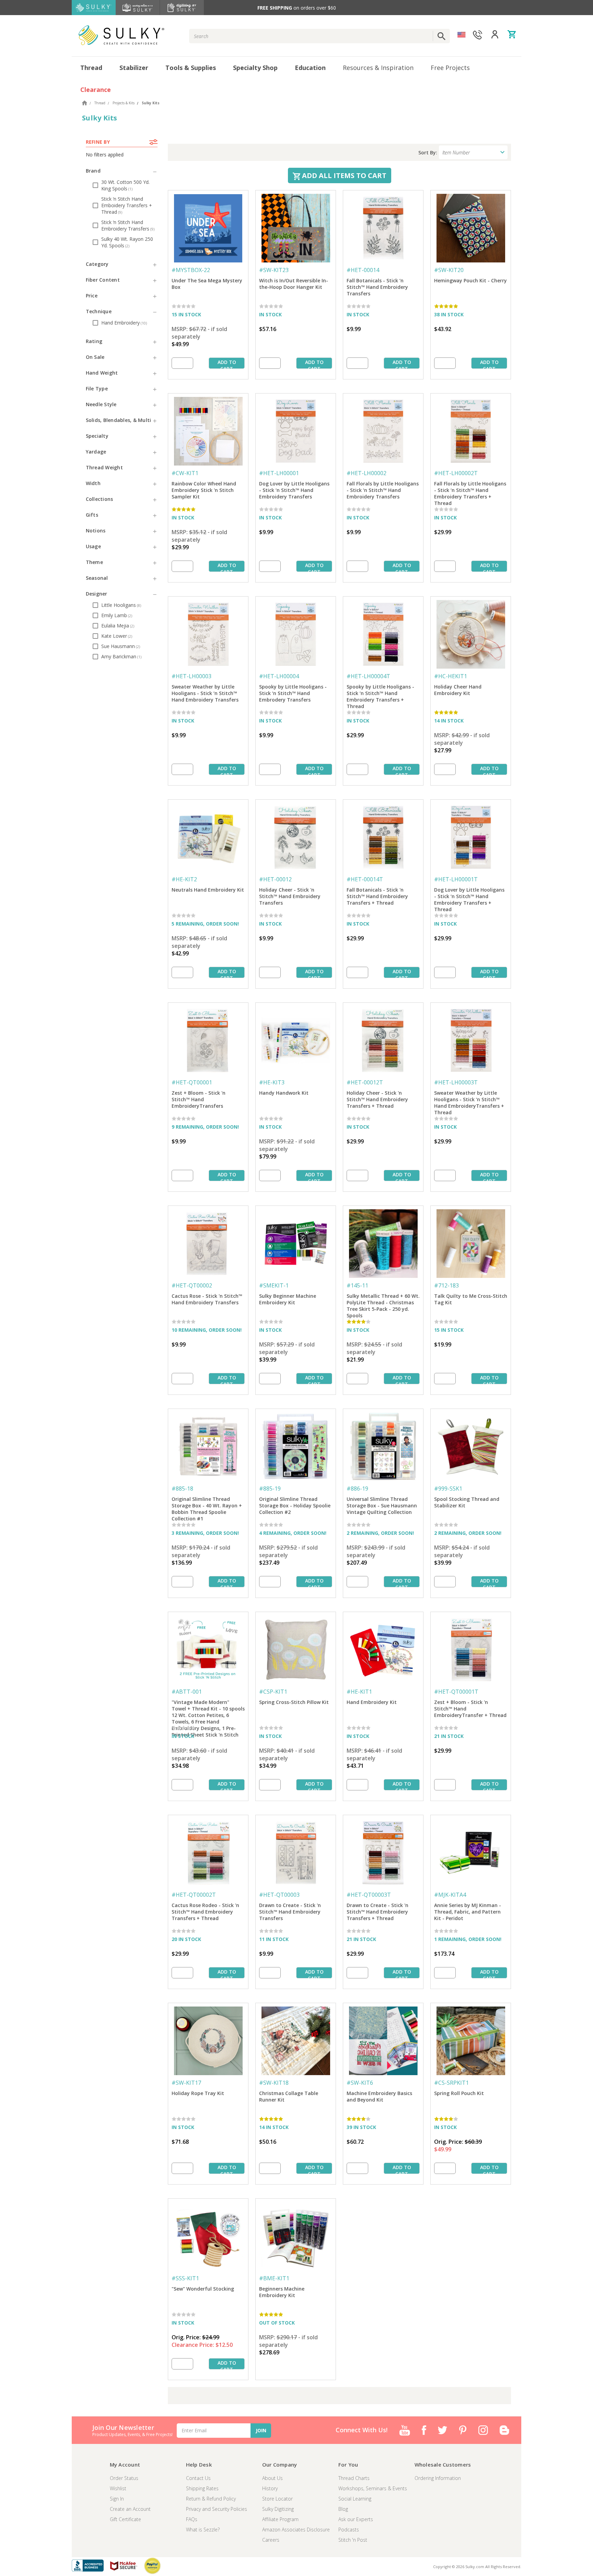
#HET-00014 (363, 270)
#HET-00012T (365, 1082)
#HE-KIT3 (272, 1082)
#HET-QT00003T (369, 1895)
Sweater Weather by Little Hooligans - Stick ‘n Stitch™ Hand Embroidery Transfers (205, 693)
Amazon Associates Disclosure (296, 2530)
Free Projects (450, 68)
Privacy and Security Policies (217, 2509)
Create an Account (130, 2509)
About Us (272, 2478)
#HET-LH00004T (368, 676)
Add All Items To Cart (343, 175)
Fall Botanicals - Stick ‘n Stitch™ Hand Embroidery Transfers (377, 287)
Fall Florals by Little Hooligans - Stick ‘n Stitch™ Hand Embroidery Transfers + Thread (470, 491)
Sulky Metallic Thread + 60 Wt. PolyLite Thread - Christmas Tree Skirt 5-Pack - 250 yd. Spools (383, 1303)
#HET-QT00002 (192, 1285)
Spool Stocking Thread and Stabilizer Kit (467, 1502)
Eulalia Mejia (118, 626)
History (270, 2488)
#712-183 (446, 1285)
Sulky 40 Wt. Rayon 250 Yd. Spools (127, 242)
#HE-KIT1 (359, 1692)
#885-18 (182, 1489)
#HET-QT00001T (456, 1692)
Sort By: (428, 152)
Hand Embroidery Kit (372, 1702)
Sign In (117, 2499)
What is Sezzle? (203, 2530)
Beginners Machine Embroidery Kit (282, 2292)
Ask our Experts (356, 2519)
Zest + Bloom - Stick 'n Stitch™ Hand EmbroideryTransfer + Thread (470, 1709)
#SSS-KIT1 (185, 2278)
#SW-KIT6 (360, 2083)
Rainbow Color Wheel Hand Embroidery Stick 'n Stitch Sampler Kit (204, 490)
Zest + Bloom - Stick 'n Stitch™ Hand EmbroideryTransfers (199, 1099)
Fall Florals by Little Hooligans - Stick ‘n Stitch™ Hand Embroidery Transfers (383, 490)
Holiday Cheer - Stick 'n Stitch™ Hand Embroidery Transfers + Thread (377, 1099)
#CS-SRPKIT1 (451, 2083)
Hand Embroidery (124, 323)
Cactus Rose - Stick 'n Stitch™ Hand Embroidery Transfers (207, 1299)
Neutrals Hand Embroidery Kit (208, 890)
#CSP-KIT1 (273, 1692)
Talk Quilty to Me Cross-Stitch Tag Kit (471, 1299)
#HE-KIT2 (184, 879)
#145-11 (357, 1285)
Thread (91, 68)
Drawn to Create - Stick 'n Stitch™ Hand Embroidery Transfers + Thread (377, 1912)
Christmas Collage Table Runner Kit (289, 2096)
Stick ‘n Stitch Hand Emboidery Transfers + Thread (127, 205)
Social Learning (355, 2499)
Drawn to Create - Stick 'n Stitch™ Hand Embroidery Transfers (290, 1912)
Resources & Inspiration (378, 68)
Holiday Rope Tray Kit (198, 2093)
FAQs (192, 2519)
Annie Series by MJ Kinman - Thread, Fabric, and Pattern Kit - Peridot (468, 1912)
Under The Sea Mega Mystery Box (207, 284)
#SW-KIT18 (274, 2083)
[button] (122, 171)
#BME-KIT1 (274, 2278)
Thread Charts (354, 2478)
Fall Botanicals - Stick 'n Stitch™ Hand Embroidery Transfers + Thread (377, 896)
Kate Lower (117, 636)
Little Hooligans (121, 605)
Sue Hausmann (121, 646)
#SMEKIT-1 (274, 1285)
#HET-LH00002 (367, 473)
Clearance (96, 90)
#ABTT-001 (187, 1692)
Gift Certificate (125, 2519)
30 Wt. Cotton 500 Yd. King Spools (125, 185)
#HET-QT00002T (194, 1895)
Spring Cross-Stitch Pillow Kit (294, 1702)
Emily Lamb (117, 615)
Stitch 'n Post (353, 2540)
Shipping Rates (202, 2488)
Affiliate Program (280, 2519)
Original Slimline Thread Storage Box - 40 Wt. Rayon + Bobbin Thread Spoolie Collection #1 (207, 1506)
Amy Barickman (121, 656)
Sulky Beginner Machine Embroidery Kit (288, 1299)
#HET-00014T (365, 879)
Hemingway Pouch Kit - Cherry (470, 280)
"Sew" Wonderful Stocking (203, 2289)
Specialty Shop (255, 68)
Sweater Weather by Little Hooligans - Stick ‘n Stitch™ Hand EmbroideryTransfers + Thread (469, 1100)
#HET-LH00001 (279, 473)
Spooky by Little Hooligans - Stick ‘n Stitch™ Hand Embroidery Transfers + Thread (380, 694)
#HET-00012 (275, 879)
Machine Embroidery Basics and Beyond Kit (379, 2096)
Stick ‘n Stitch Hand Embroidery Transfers (128, 225)
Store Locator (277, 2499)
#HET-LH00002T (456, 473)
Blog (343, 2509)
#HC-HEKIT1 (451, 676)
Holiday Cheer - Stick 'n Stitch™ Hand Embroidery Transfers (290, 896)
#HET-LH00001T (456, 879)
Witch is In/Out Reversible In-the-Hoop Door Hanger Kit (294, 284)
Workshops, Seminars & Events (373, 2488)
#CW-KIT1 (185, 473)
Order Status (124, 2478)
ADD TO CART (227, 364)
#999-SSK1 (448, 1489)
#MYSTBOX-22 (191, 270)
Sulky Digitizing (278, 2509)
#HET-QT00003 (279, 1895)
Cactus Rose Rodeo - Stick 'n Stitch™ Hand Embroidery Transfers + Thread (205, 1912)
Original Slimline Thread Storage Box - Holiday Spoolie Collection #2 (295, 1505)
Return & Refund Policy (211, 2499)
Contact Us (198, 2478)
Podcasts (349, 2530)
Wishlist (118, 2488)
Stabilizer (134, 68)
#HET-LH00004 (279, 676)
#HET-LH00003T (456, 1082)
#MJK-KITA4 (450, 1895)
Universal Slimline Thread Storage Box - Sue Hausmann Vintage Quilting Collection (382, 1505)
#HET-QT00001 (192, 1082)
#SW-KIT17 (186, 2083)
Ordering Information (438, 2478)
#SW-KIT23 (274, 270)
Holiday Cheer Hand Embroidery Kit (458, 690)
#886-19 (357, 1489)
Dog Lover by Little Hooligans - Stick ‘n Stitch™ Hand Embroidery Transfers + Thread (469, 897)
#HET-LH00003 (191, 676)
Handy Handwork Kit (284, 1093)
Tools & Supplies (191, 68)
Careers (271, 2540)
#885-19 (270, 1489)
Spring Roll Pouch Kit (459, 2093)
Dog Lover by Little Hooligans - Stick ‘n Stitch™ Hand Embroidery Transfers (294, 490)
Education (310, 68)
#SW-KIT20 (449, 270)
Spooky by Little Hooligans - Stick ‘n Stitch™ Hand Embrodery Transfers (293, 693)
